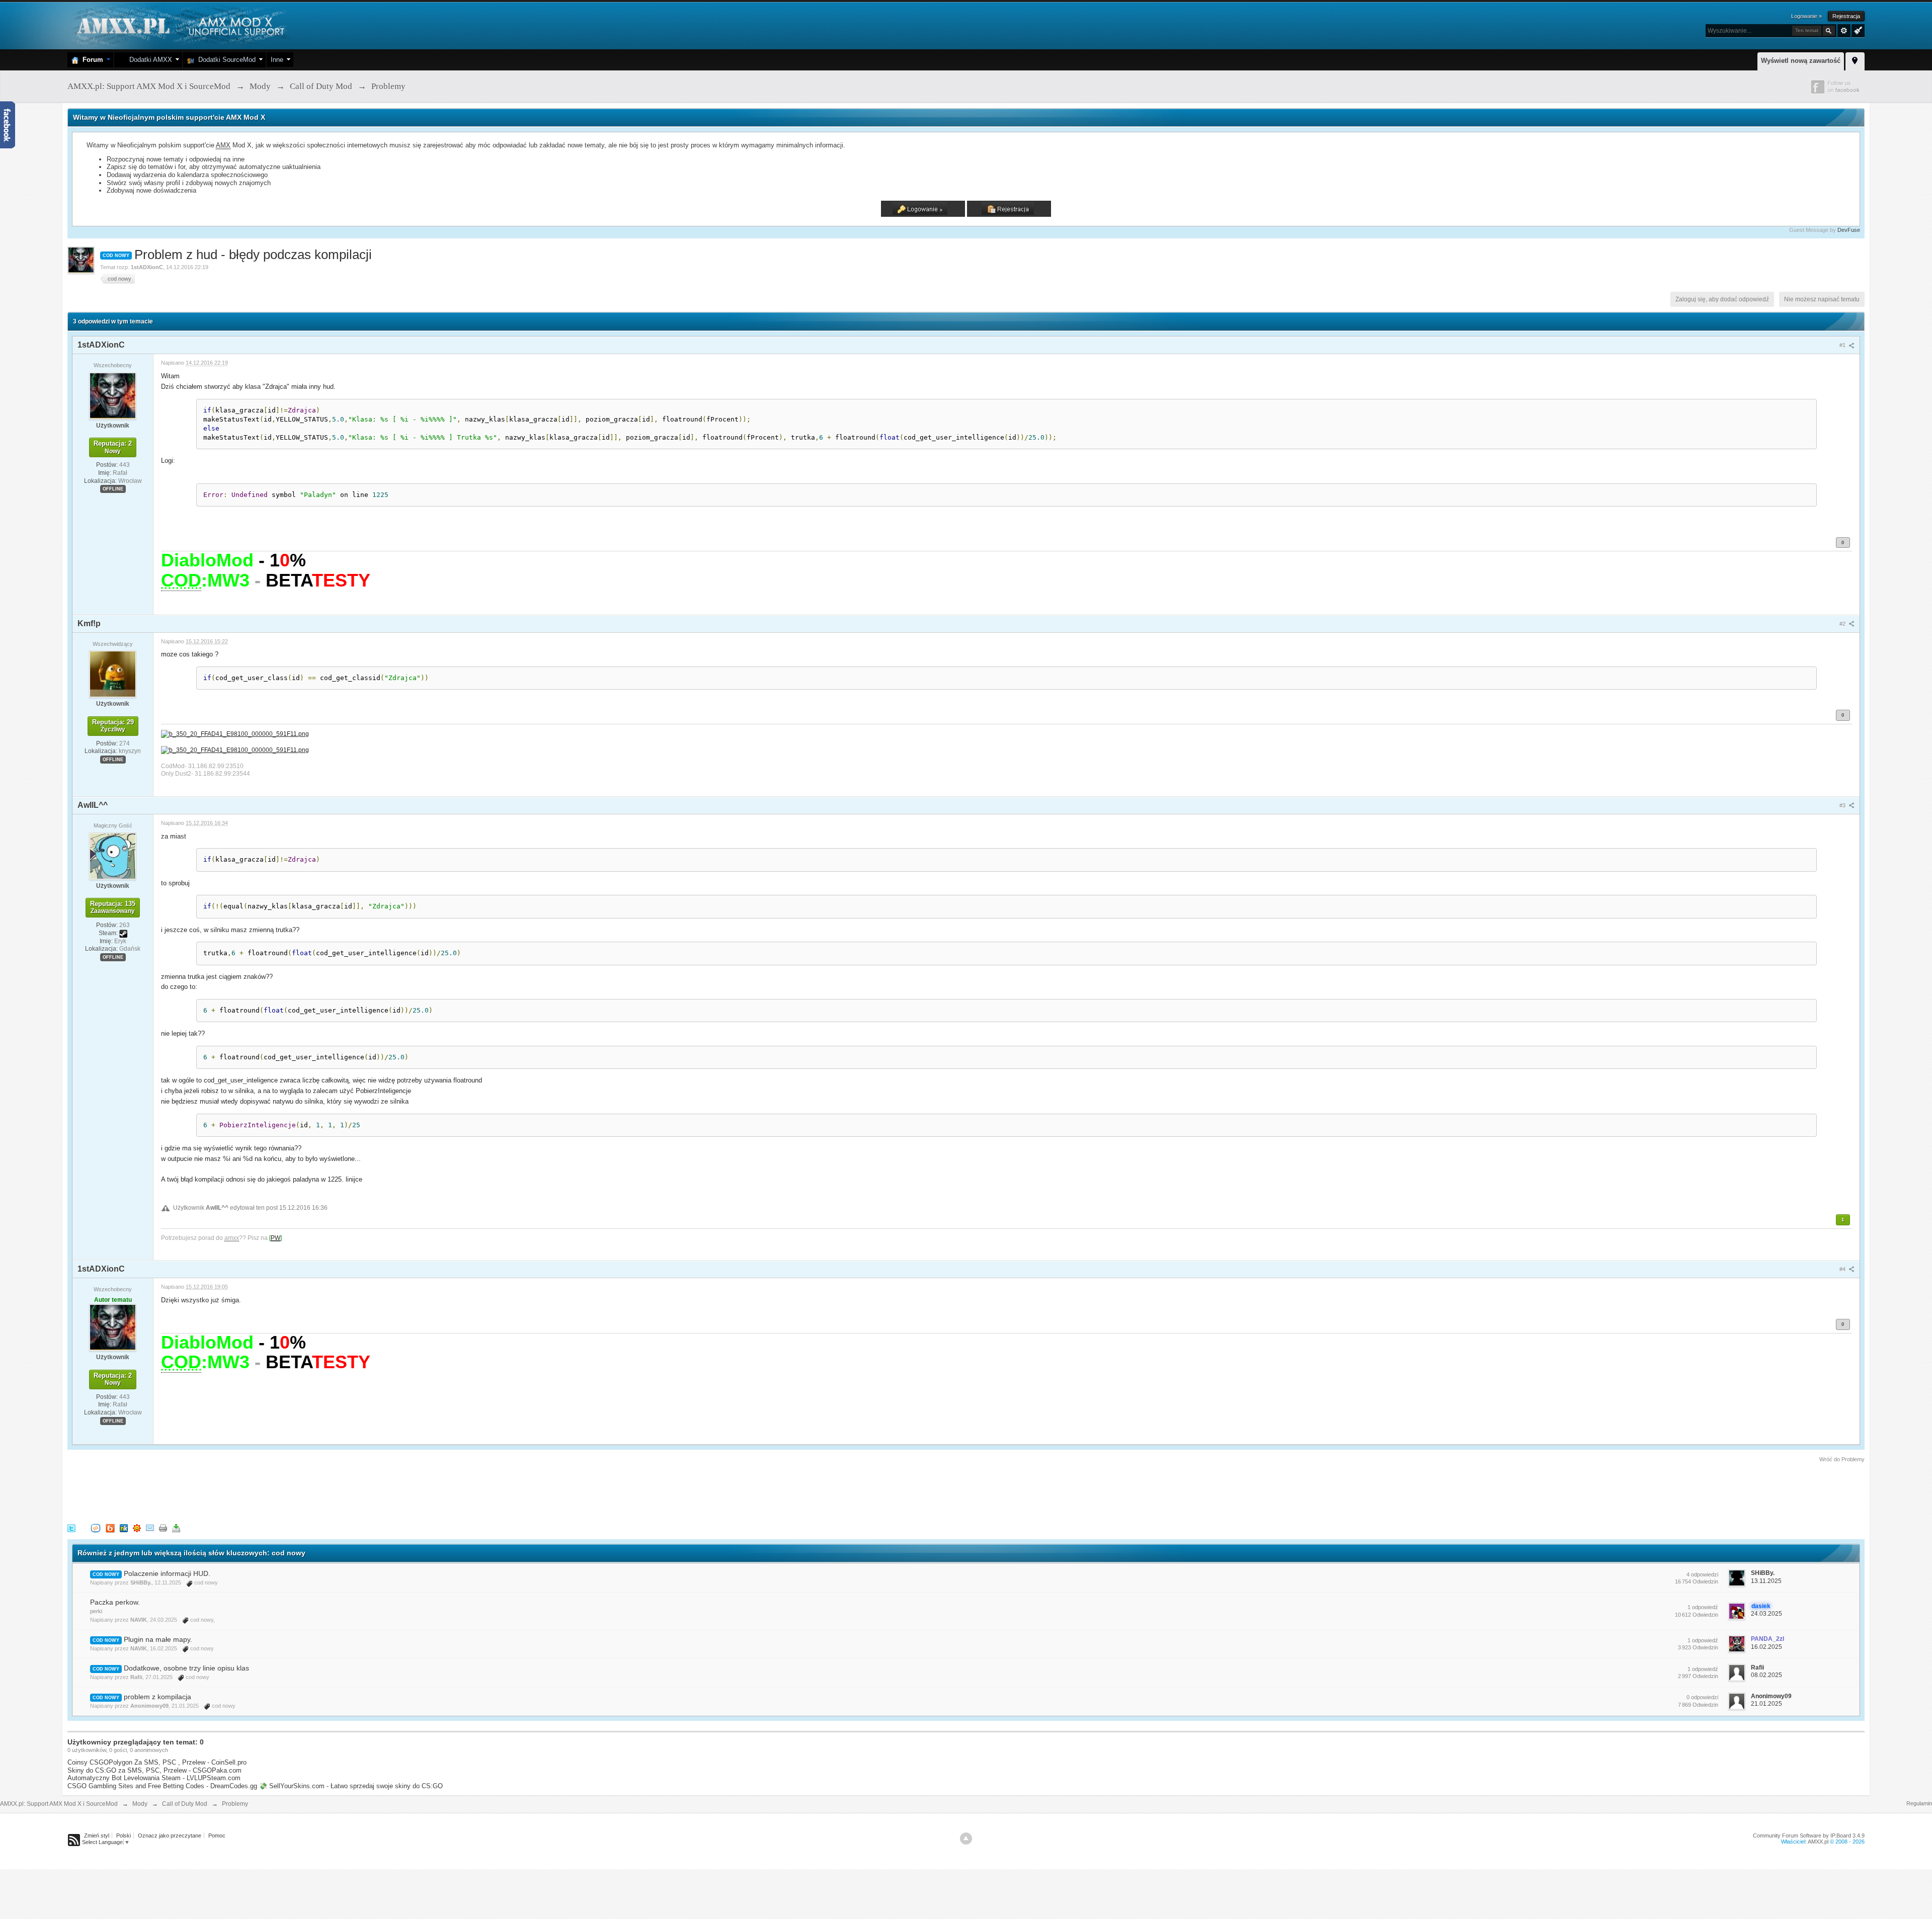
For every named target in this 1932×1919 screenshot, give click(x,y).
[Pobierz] (176, 1527)
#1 (1843, 345)
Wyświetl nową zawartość (1801, 61)
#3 (1843, 805)
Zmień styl (97, 1835)
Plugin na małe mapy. (158, 1639)
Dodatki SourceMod (225, 60)
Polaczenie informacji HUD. (167, 1573)
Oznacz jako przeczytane (170, 1835)
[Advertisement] (251, 1491)
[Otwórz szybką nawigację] (1855, 60)
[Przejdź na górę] (966, 1839)
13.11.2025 (1766, 1581)
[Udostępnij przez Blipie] (110, 1527)
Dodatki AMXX (149, 60)
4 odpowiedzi (1702, 1574)
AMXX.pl (1818, 1842)
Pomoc (217, 1835)
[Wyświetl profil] (113, 395)
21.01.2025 (1766, 1704)
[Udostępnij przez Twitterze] (71, 1527)
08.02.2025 (1766, 1675)
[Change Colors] (1857, 30)
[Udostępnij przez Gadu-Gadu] (137, 1527)
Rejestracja (1846, 16)
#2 (1843, 624)
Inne (277, 60)
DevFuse (1849, 230)
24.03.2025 (1766, 1614)
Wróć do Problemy (1842, 1459)
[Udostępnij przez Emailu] (150, 1527)
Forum (91, 60)
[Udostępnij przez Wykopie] (96, 1527)
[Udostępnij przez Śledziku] (124, 1527)
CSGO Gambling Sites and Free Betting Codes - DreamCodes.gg (162, 1786)
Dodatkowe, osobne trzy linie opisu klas (186, 1668)
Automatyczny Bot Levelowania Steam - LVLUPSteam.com (154, 1778)
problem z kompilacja (157, 1697)
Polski (124, 1835)
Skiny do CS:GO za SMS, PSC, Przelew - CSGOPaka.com (154, 1770)
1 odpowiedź (1703, 1607)
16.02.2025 (1766, 1647)
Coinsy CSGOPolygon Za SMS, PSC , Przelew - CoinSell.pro (157, 1762)
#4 (1843, 1269)
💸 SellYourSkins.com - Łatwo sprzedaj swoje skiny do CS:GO (351, 1786)
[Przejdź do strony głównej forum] (179, 25)
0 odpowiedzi (1702, 1697)
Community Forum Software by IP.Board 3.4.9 (1809, 1835)
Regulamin (1919, 1803)
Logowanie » (1806, 16)
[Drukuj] (163, 1527)
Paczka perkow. (115, 1602)
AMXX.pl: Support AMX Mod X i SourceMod (59, 1804)
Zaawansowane (1844, 31)
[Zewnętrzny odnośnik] (235, 733)
